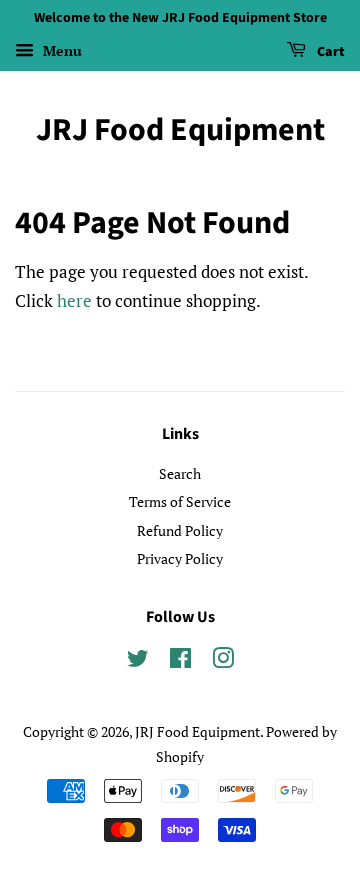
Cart (329, 52)
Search (180, 473)
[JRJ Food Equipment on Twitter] (138, 661)
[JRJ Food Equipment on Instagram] (223, 661)
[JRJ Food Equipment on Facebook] (180, 661)
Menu (60, 50)
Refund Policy (180, 530)
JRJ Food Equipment (180, 130)
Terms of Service (180, 501)
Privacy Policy (180, 558)
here (74, 300)
